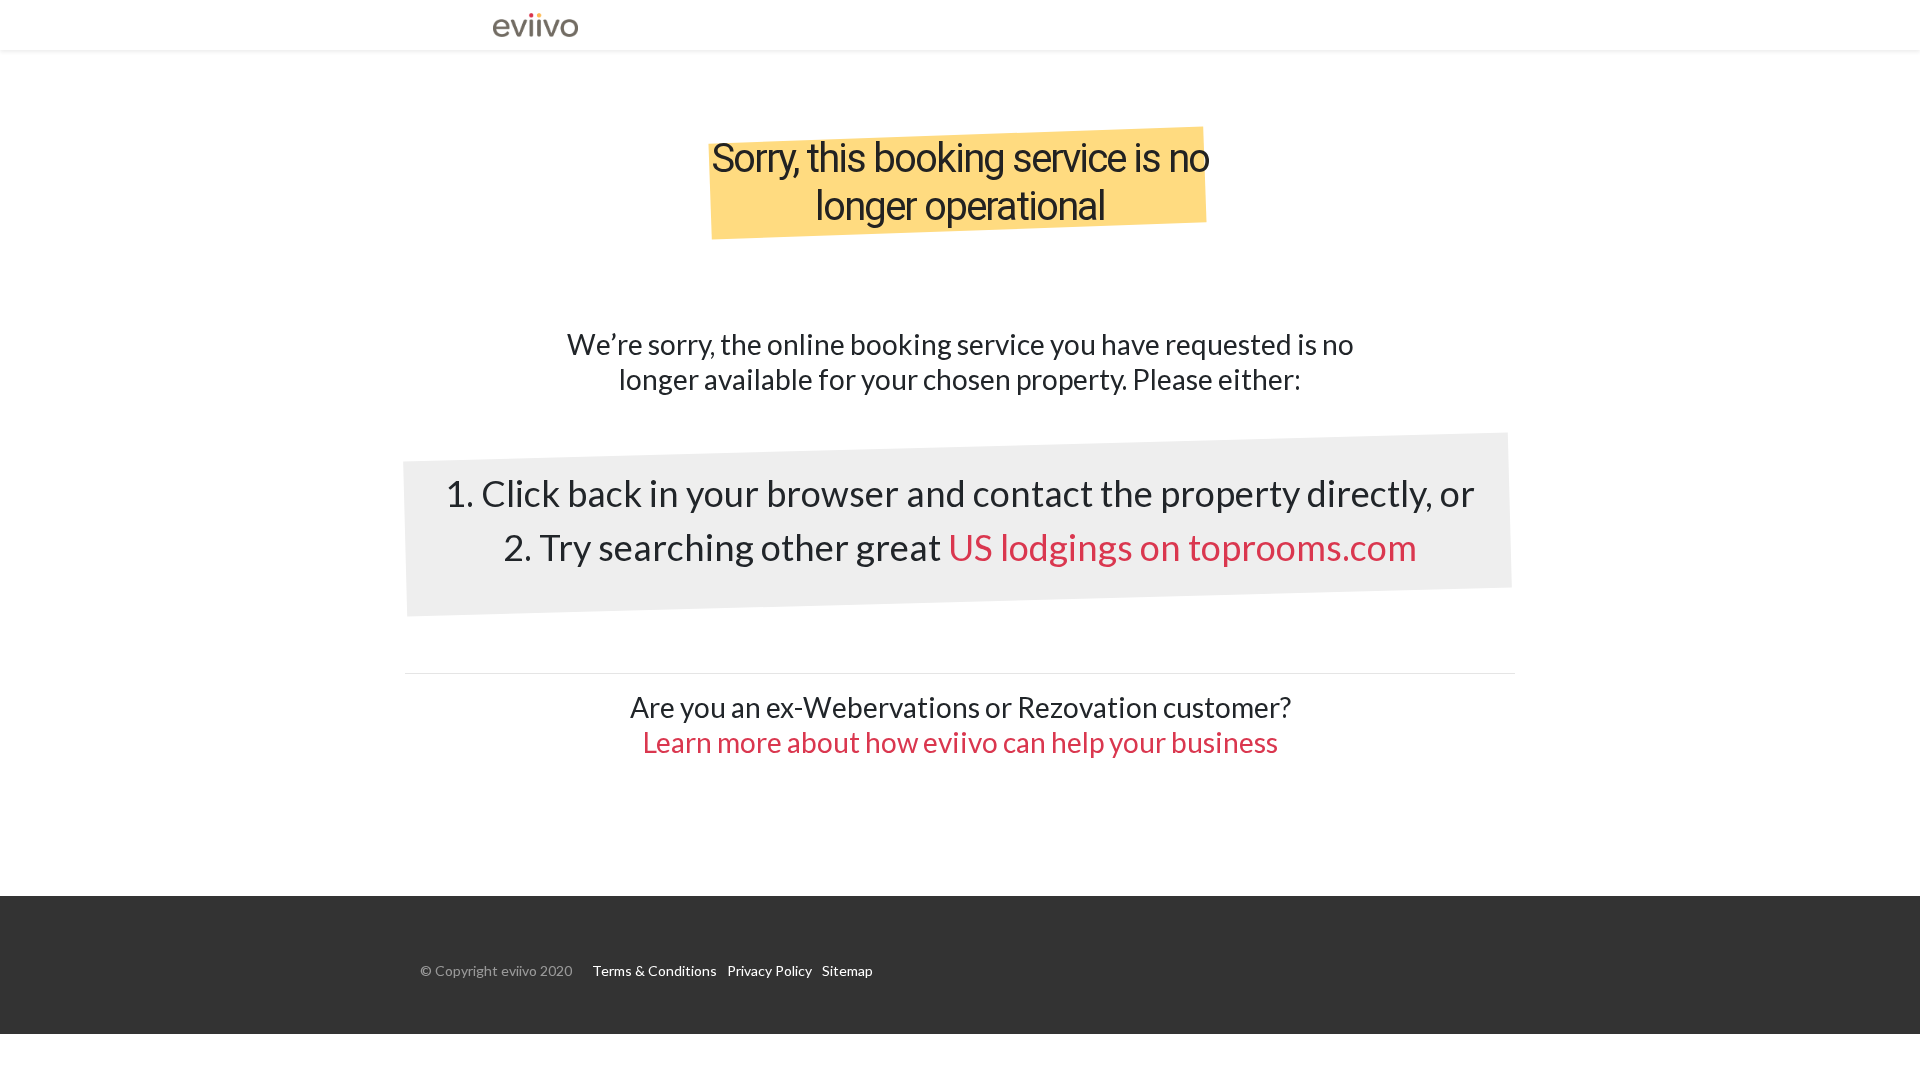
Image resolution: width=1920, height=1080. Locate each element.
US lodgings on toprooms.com (1182, 547)
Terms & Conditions (654, 970)
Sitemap (847, 970)
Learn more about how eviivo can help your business (960, 742)
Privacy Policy (769, 970)
